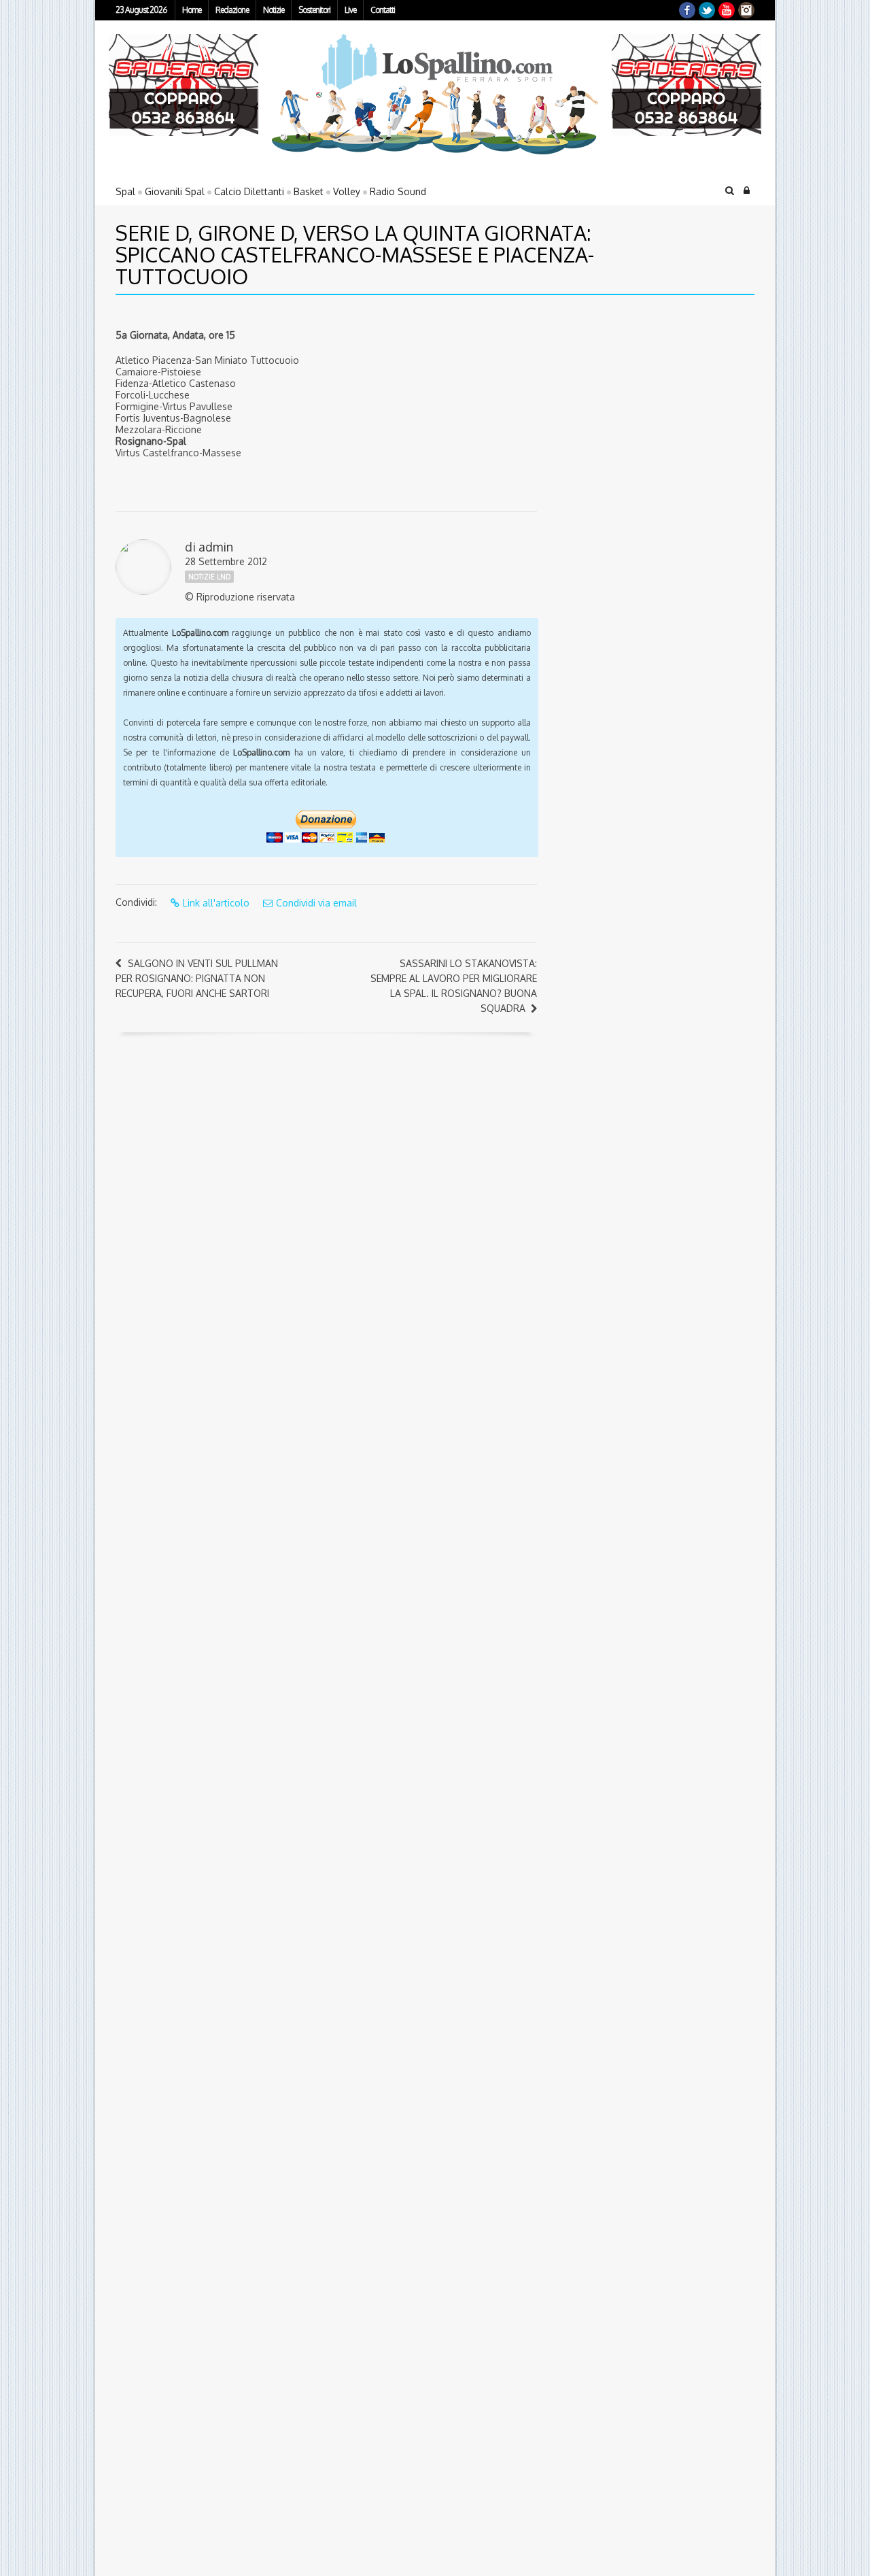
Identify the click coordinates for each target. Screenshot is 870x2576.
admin (216, 547)
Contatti (383, 10)
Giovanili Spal (175, 191)
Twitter (707, 10)
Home (192, 10)
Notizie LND (209, 577)
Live (350, 10)
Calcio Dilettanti (249, 191)
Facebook (687, 10)
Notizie (274, 10)
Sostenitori (314, 10)
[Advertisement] (636, 401)
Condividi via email (316, 903)
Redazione (232, 10)
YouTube (727, 10)
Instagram (746, 10)
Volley (347, 191)
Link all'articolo (216, 903)
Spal (125, 191)
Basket (309, 191)
